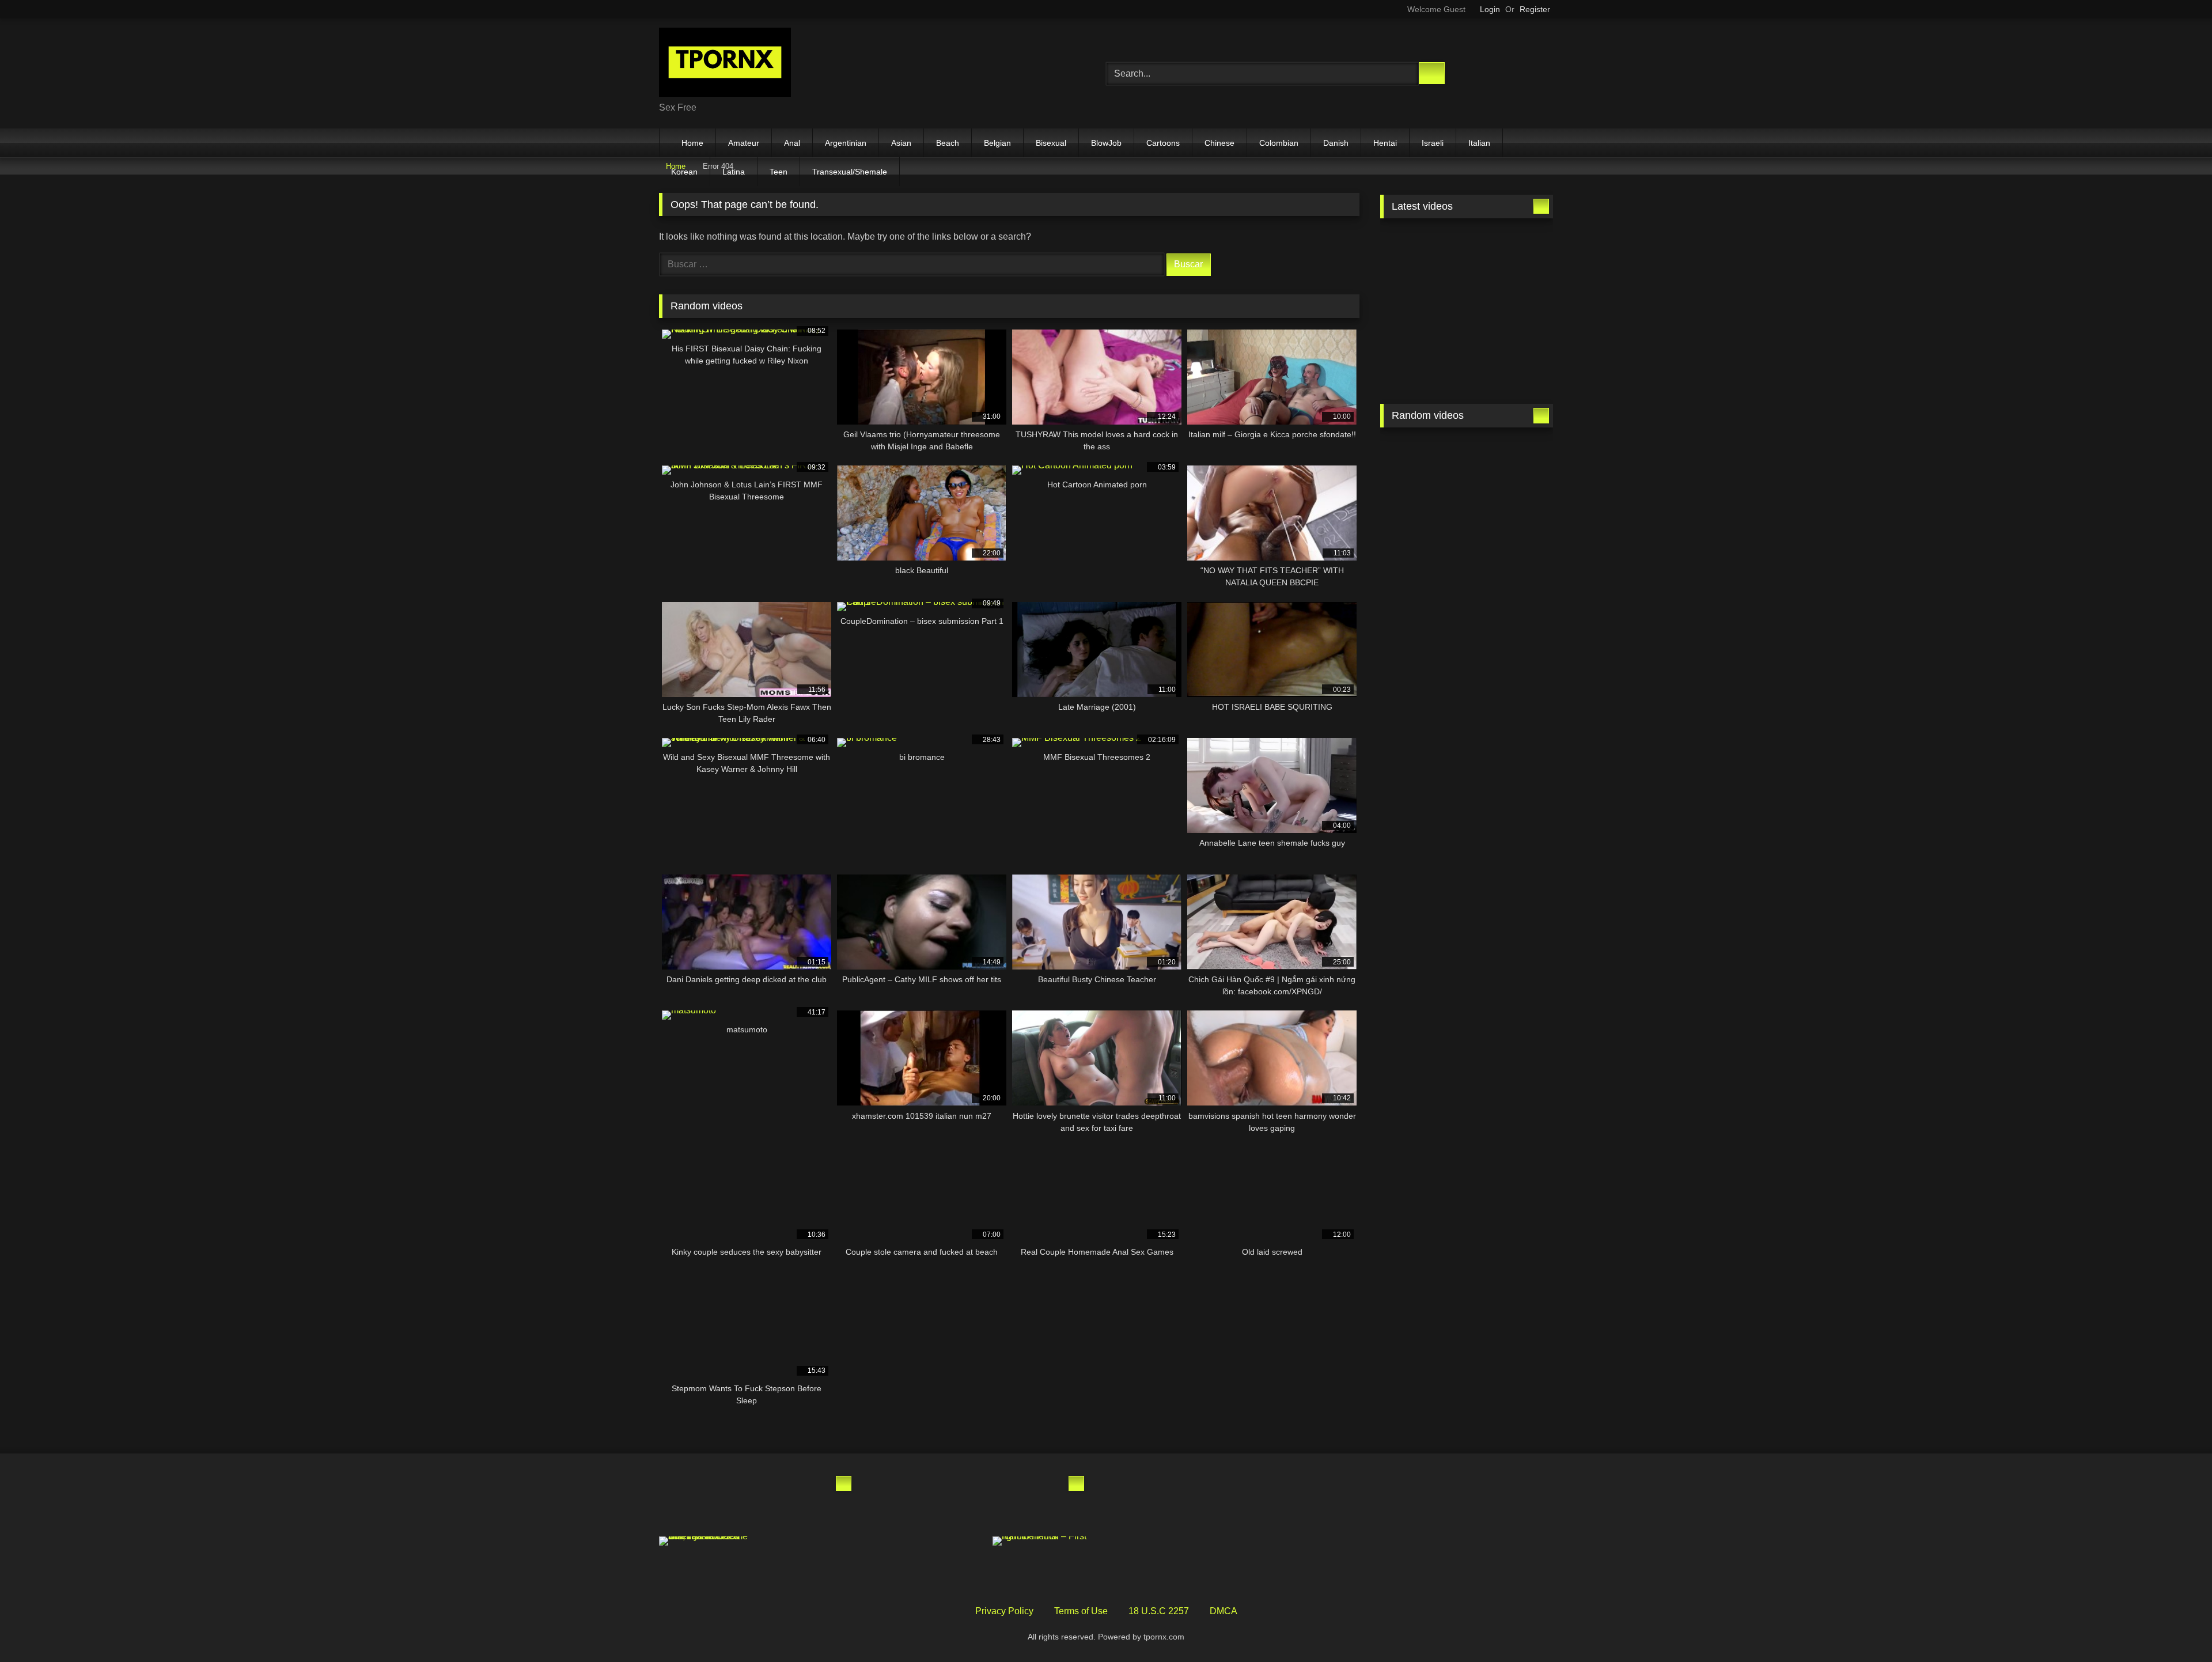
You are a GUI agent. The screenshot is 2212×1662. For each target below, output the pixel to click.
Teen (779, 172)
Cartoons (1163, 143)
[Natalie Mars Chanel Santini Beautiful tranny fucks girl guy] (1511, 308)
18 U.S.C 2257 (1159, 1611)
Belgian (997, 143)
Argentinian (846, 143)
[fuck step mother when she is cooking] (1511, 517)
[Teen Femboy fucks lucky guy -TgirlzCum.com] (1422, 362)
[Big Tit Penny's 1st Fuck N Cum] (1511, 462)
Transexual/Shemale (850, 172)
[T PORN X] (725, 64)
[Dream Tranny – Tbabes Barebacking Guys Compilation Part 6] (1422, 308)
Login (1490, 9)
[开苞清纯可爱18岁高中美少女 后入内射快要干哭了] (1511, 571)
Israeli (1433, 143)
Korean (684, 172)
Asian (901, 143)
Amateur (744, 143)
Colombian (1279, 143)
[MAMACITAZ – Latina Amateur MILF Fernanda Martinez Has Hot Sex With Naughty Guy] (808, 1502)
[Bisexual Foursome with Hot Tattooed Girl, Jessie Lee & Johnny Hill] (707, 1541)
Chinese (1219, 143)
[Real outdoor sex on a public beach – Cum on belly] (1040, 1502)
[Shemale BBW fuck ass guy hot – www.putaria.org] (1422, 253)
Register (1535, 9)
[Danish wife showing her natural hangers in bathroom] (1422, 571)
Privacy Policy (1004, 1611)
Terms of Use (1081, 1611)
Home (692, 143)
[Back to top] (2177, 1628)
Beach (948, 143)
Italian (1479, 143)
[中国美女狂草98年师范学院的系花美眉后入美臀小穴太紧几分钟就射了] (707, 1502)
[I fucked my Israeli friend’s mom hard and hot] (940, 1502)
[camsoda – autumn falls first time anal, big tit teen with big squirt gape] (1422, 517)
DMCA (1224, 1611)
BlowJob (1106, 143)
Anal (792, 143)
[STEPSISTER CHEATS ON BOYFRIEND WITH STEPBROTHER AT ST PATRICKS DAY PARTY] (808, 1563)
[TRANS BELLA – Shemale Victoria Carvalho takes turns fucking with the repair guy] (1511, 362)
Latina (734, 172)
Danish (1336, 143)
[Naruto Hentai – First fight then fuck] (1040, 1541)
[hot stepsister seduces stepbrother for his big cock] (1422, 462)
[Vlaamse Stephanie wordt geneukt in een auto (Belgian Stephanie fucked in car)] (940, 1563)
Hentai (1385, 143)
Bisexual (1051, 143)
